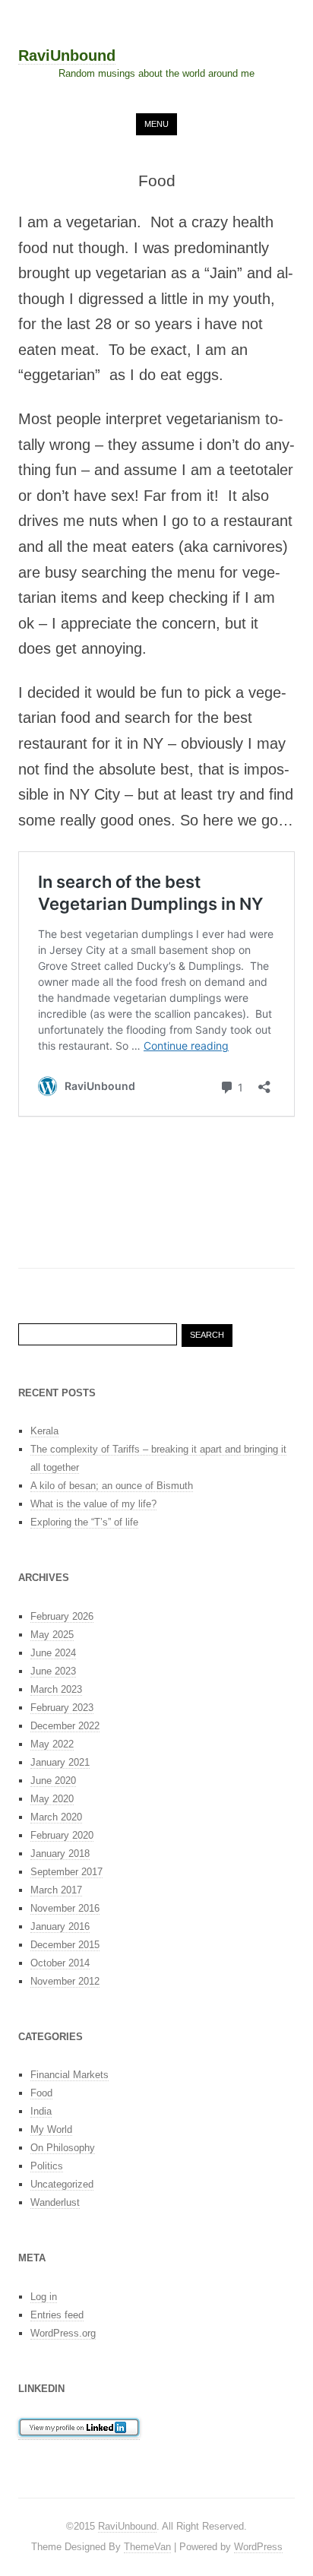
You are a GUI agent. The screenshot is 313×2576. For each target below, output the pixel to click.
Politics (47, 2166)
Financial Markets (70, 2075)
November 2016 (65, 1908)
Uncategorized (62, 2184)
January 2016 (60, 1926)
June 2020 (53, 1781)
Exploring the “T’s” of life (84, 1522)
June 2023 (53, 1671)
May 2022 (52, 1744)
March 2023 (56, 1689)
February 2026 (62, 1616)
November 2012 (65, 1981)
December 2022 (65, 1726)
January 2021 (60, 1762)
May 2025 (52, 1635)
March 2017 (56, 1890)
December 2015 (65, 1945)
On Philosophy (63, 2148)
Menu (156, 124)
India (41, 2111)
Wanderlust (55, 2202)
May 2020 (52, 1799)
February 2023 (62, 1708)
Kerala (44, 1431)
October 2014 (60, 1963)
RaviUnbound (67, 56)
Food (41, 2093)
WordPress (258, 2547)
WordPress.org (63, 2333)
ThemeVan (147, 2547)
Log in (44, 2297)
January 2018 (60, 1854)
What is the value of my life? (93, 1504)
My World (51, 2129)
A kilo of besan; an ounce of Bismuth (112, 1486)
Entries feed (57, 2315)
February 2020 (62, 1835)
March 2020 (56, 1817)
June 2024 (53, 1653)
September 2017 (66, 1872)
